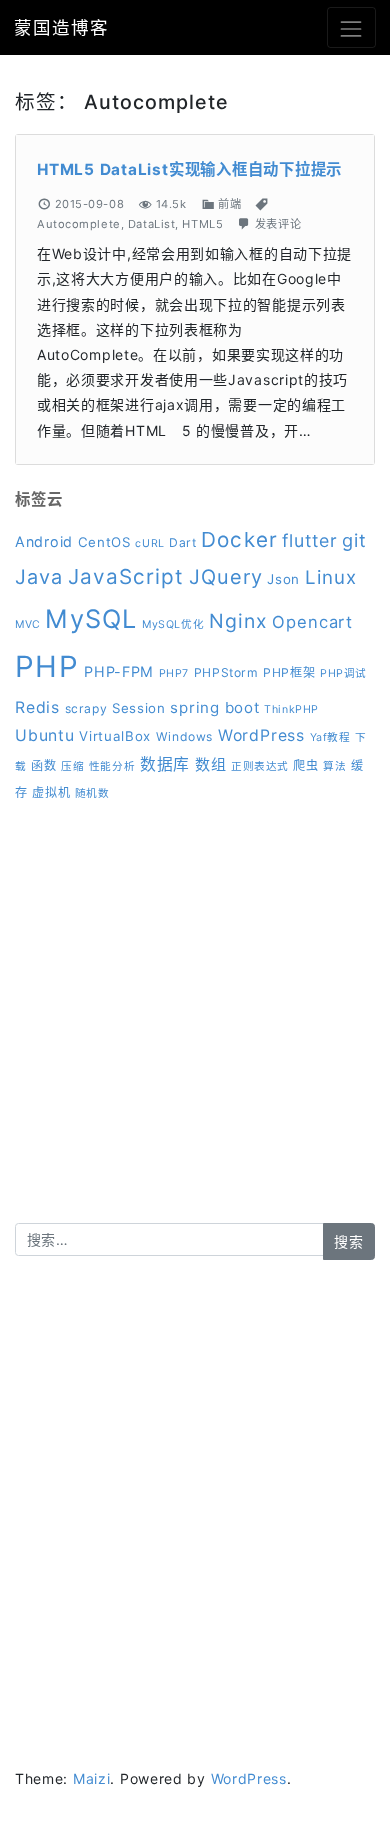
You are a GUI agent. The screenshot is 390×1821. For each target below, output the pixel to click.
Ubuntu (45, 735)
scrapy (86, 708)
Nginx (238, 621)
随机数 (92, 793)
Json (283, 579)
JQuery (226, 577)
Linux (331, 577)
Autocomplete (79, 224)
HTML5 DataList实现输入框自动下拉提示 (189, 169)
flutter (309, 540)
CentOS (104, 542)
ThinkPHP (291, 709)
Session (139, 708)
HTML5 (202, 224)
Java (39, 577)
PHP (47, 666)
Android (44, 541)
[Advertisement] (195, 1028)
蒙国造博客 (61, 27)
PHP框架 (289, 672)
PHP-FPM (119, 671)
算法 (334, 766)
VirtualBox (115, 736)
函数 (43, 765)
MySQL (91, 618)
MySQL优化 (173, 624)
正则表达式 (260, 766)
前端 (229, 204)
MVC (28, 624)
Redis (37, 707)
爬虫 (305, 765)
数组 (211, 764)
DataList (151, 224)
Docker (239, 539)
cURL (149, 543)
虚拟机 (51, 792)
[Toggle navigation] (351, 27)
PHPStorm (226, 672)
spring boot (214, 707)
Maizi (92, 1778)
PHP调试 (343, 673)
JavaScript (126, 576)
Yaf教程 (330, 737)
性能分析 (112, 766)
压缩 (72, 766)
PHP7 (174, 673)
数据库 (165, 764)
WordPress (261, 735)
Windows (184, 736)
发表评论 (278, 224)
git (354, 540)
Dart (182, 542)
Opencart (312, 622)
